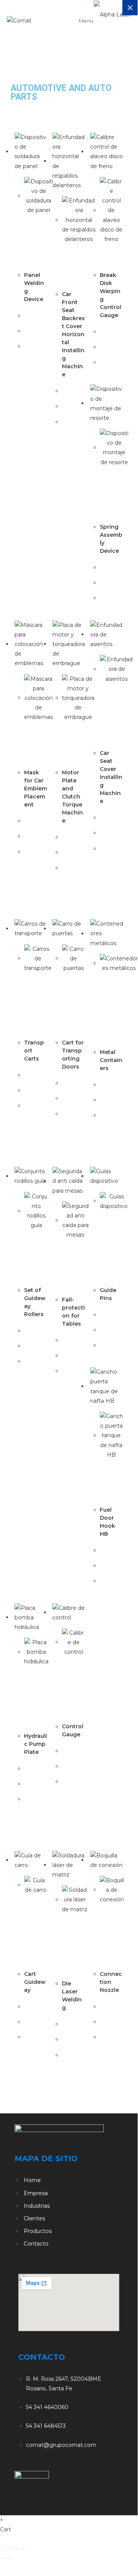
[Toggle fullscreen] (10, 2549)
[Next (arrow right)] (10, 2558)
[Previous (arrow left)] (3, 2558)
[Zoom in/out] (3, 2549)
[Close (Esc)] (23, 2549)
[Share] (16, 2549)
